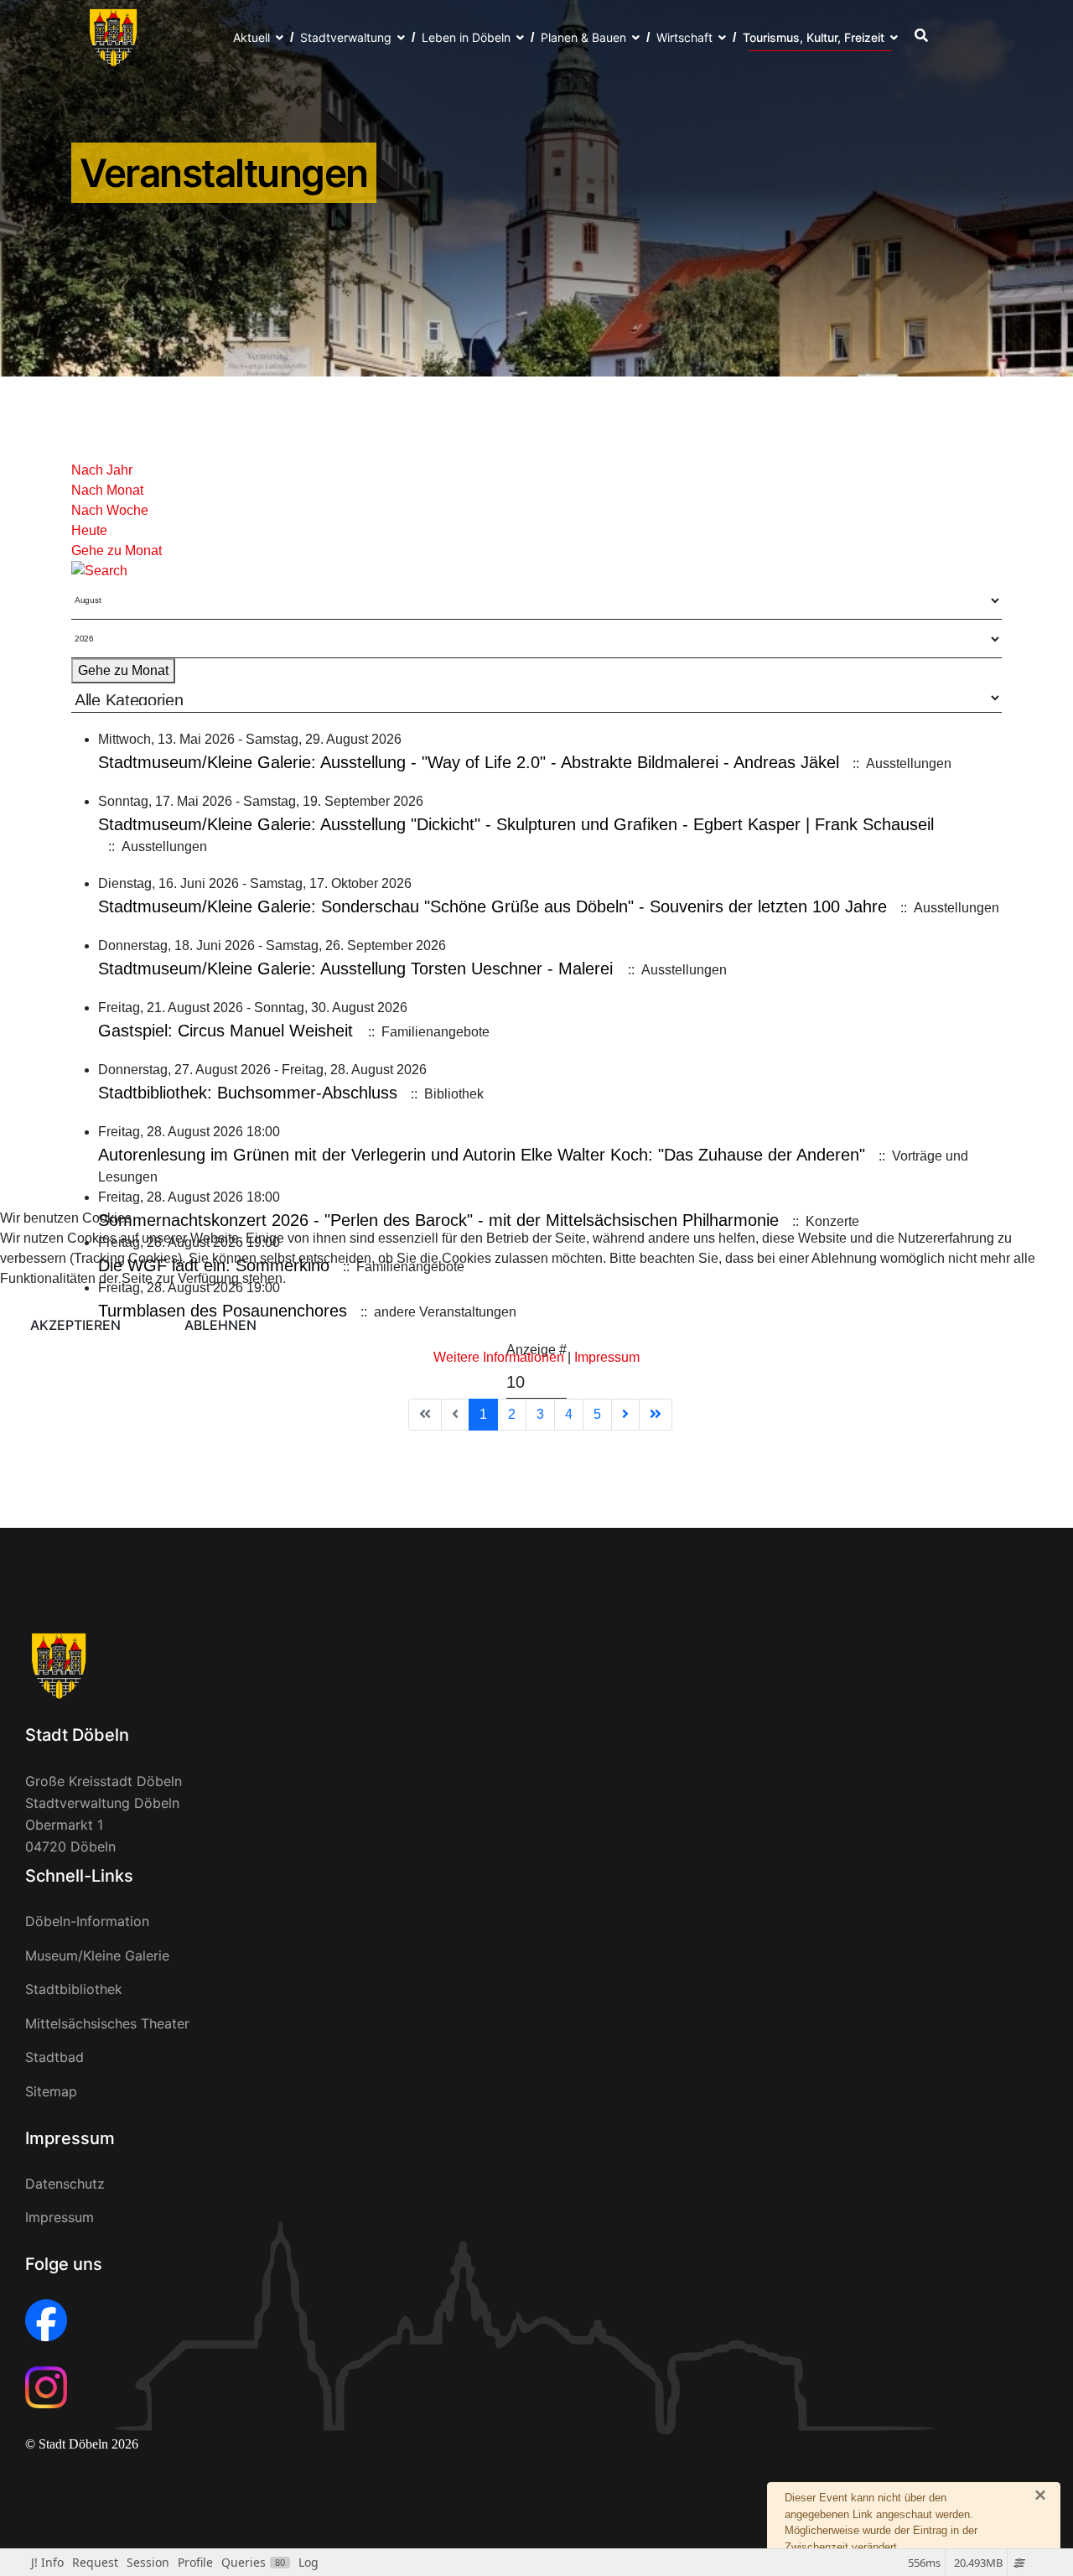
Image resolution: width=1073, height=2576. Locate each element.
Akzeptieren (75, 1325)
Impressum (607, 1357)
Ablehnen (220, 1325)
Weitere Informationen (499, 1357)
